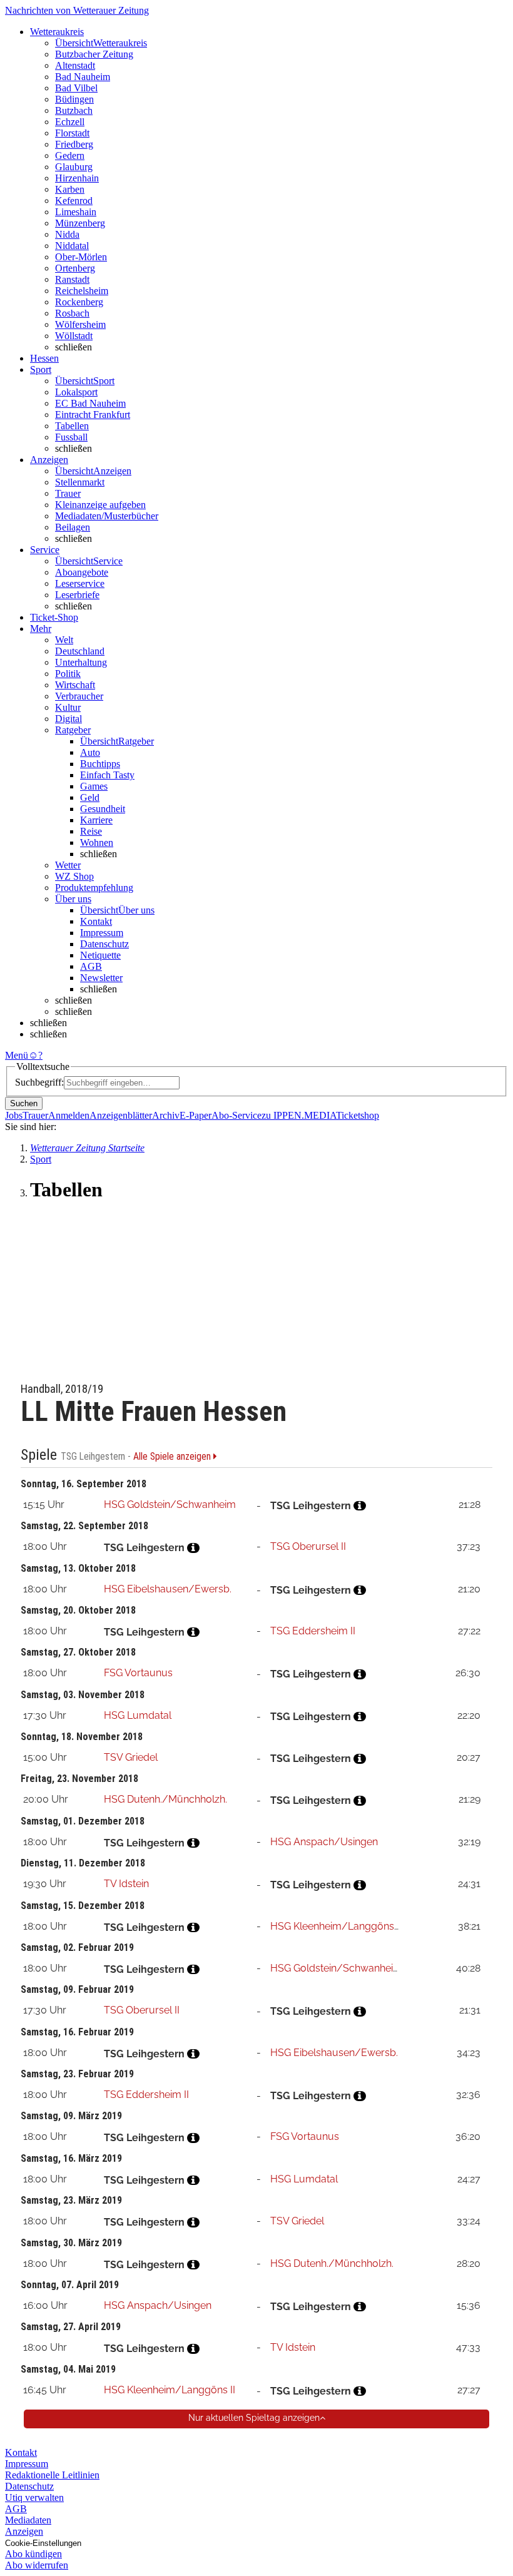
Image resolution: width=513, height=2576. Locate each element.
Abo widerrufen (37, 2565)
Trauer (68, 493)
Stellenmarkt (80, 482)
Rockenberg (79, 302)
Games (94, 786)
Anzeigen (24, 2531)
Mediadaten (28, 2520)
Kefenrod (74, 201)
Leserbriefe (77, 595)
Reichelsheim (82, 291)
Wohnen (97, 843)
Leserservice (80, 583)
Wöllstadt (74, 336)
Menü (17, 1055)
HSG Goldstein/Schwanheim (170, 1504)
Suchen (24, 1103)
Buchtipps (100, 764)
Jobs (14, 1115)
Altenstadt (75, 65)
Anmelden (69, 1115)
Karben (70, 189)
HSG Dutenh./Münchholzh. (165, 1799)
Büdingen (74, 99)
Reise (91, 831)
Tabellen (72, 426)
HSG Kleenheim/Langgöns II (336, 1926)
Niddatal (72, 246)
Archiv (166, 1115)
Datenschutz (104, 944)
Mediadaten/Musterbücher (107, 516)
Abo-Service (236, 1115)
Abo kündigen (33, 2554)
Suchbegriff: (39, 1082)
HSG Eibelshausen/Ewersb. (168, 1589)
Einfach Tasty (107, 775)
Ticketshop (358, 1115)
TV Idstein (126, 1884)
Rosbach (72, 313)
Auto (90, 752)
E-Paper (196, 1115)
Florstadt (72, 133)
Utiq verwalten (34, 2497)
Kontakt (96, 921)
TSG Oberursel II (308, 1546)
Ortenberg (75, 268)
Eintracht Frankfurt (93, 415)
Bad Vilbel (76, 88)
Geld (90, 797)
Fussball (71, 437)
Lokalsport (76, 392)
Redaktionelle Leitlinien (52, 2475)
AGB (91, 966)
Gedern (70, 155)
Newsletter (101, 978)
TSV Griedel (131, 1757)
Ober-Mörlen (81, 257)
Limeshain (76, 212)
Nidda (67, 234)
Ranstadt (72, 279)
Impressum (102, 933)
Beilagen (73, 527)
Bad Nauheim (83, 77)
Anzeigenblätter (121, 1115)
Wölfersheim (80, 324)
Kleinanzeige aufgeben (100, 505)
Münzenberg (80, 223)
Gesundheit (103, 809)
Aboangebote (82, 572)
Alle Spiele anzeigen (173, 1457)
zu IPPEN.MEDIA (299, 1115)
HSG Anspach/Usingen (324, 1842)
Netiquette (100, 955)
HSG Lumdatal (138, 1715)
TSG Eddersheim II (313, 1631)
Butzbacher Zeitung (94, 54)
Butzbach (74, 110)
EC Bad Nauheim (90, 403)
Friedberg (74, 144)
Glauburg (74, 167)
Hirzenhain (77, 178)
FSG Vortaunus (138, 1673)
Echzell (70, 122)
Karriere (96, 820)
